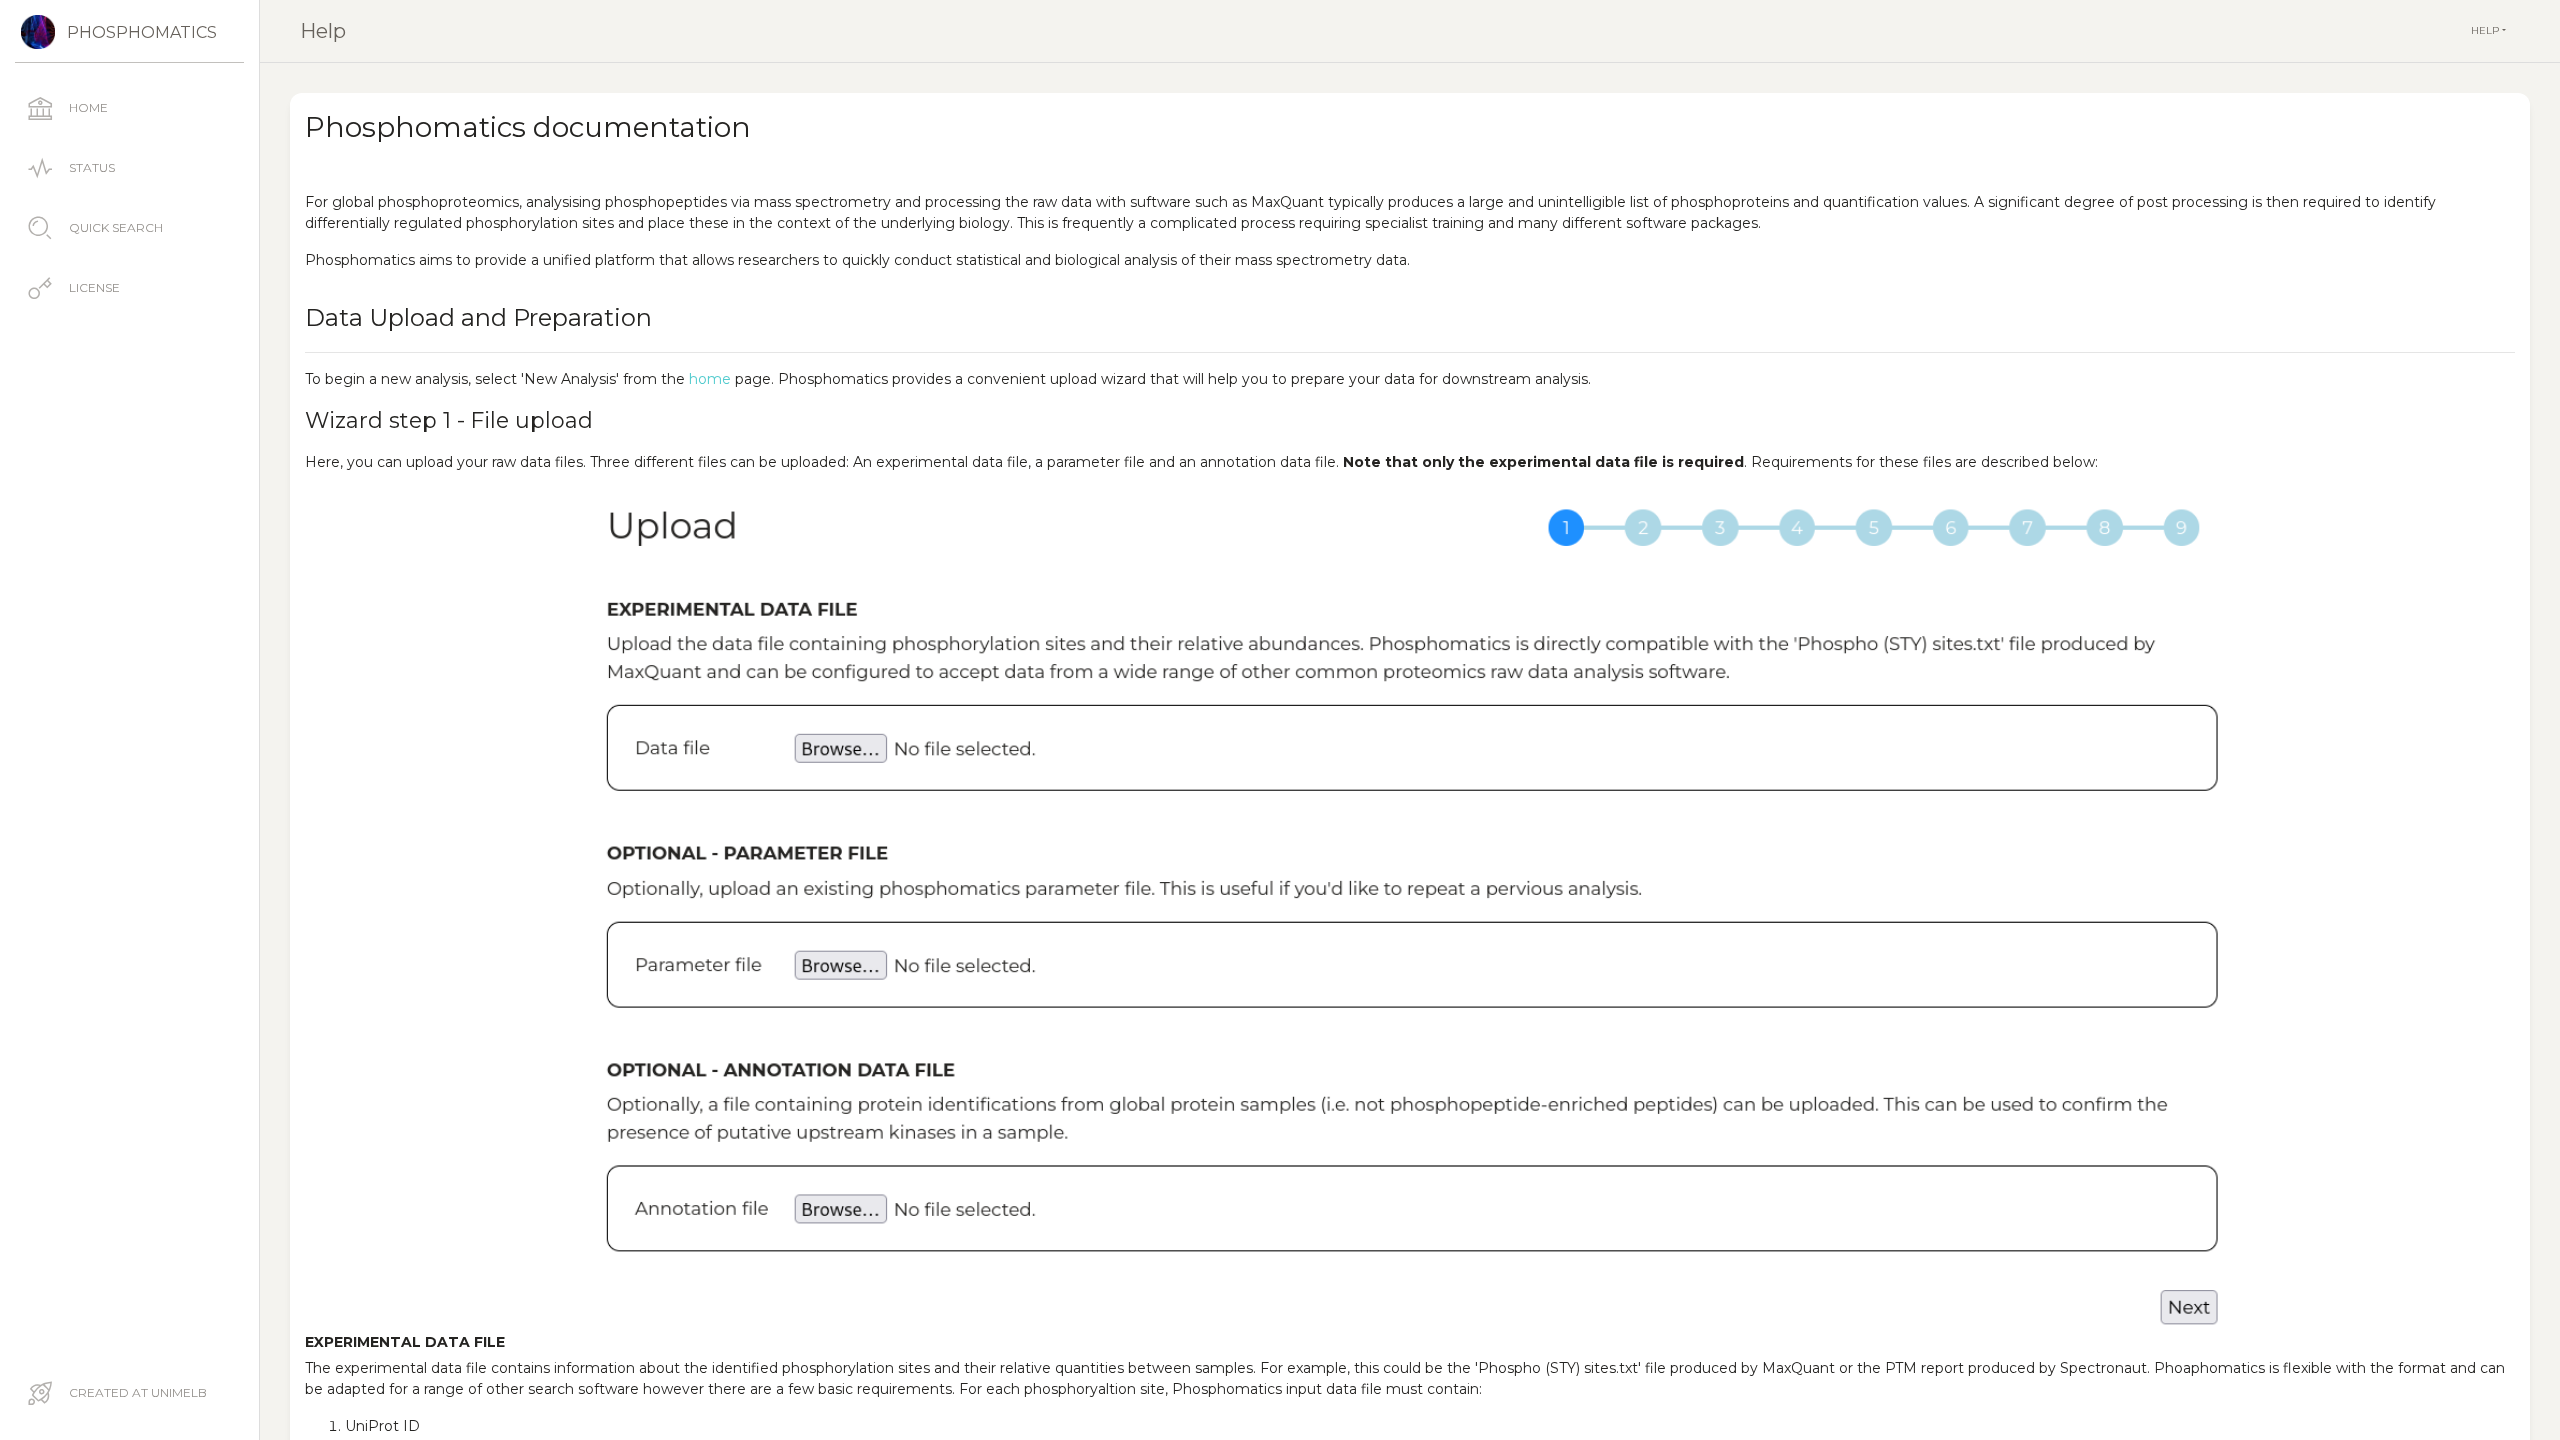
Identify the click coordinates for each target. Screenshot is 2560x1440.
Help (323, 31)
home (710, 379)
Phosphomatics (142, 32)
